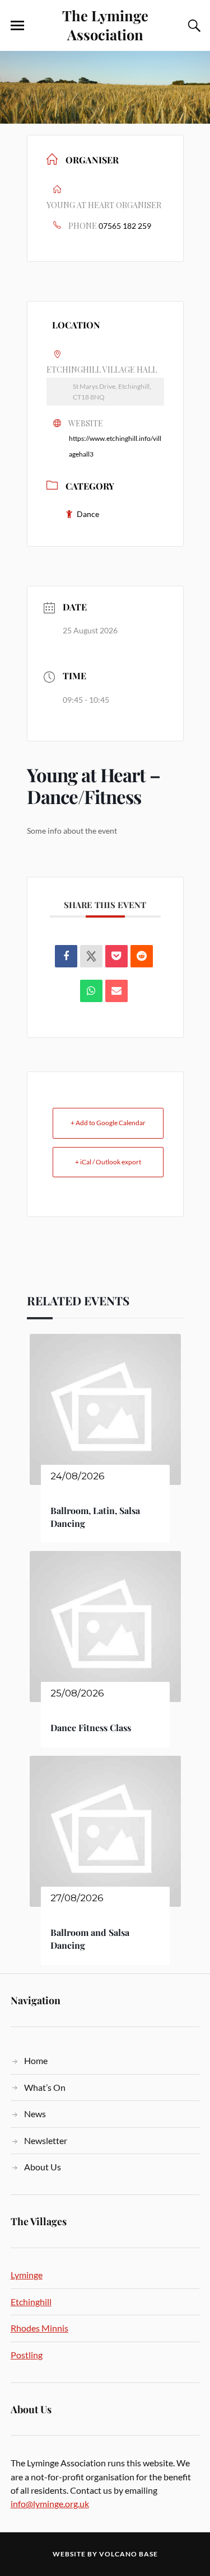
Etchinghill (31, 2302)
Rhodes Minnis (39, 2328)
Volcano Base (129, 2554)
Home (36, 2060)
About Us (43, 2167)
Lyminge (27, 2275)
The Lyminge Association (105, 25)
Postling (27, 2355)
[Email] (116, 991)
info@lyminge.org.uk (50, 2504)
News (35, 2114)
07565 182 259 (125, 226)
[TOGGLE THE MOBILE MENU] (17, 26)
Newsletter (46, 2140)
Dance (88, 514)
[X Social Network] (91, 956)
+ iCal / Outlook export (108, 1162)
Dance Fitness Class (91, 1727)
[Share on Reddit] (142, 956)
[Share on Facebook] (66, 956)
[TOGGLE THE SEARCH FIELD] (193, 26)
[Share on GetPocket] (116, 956)
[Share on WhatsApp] (91, 991)
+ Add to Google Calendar (108, 1123)
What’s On (45, 2087)
